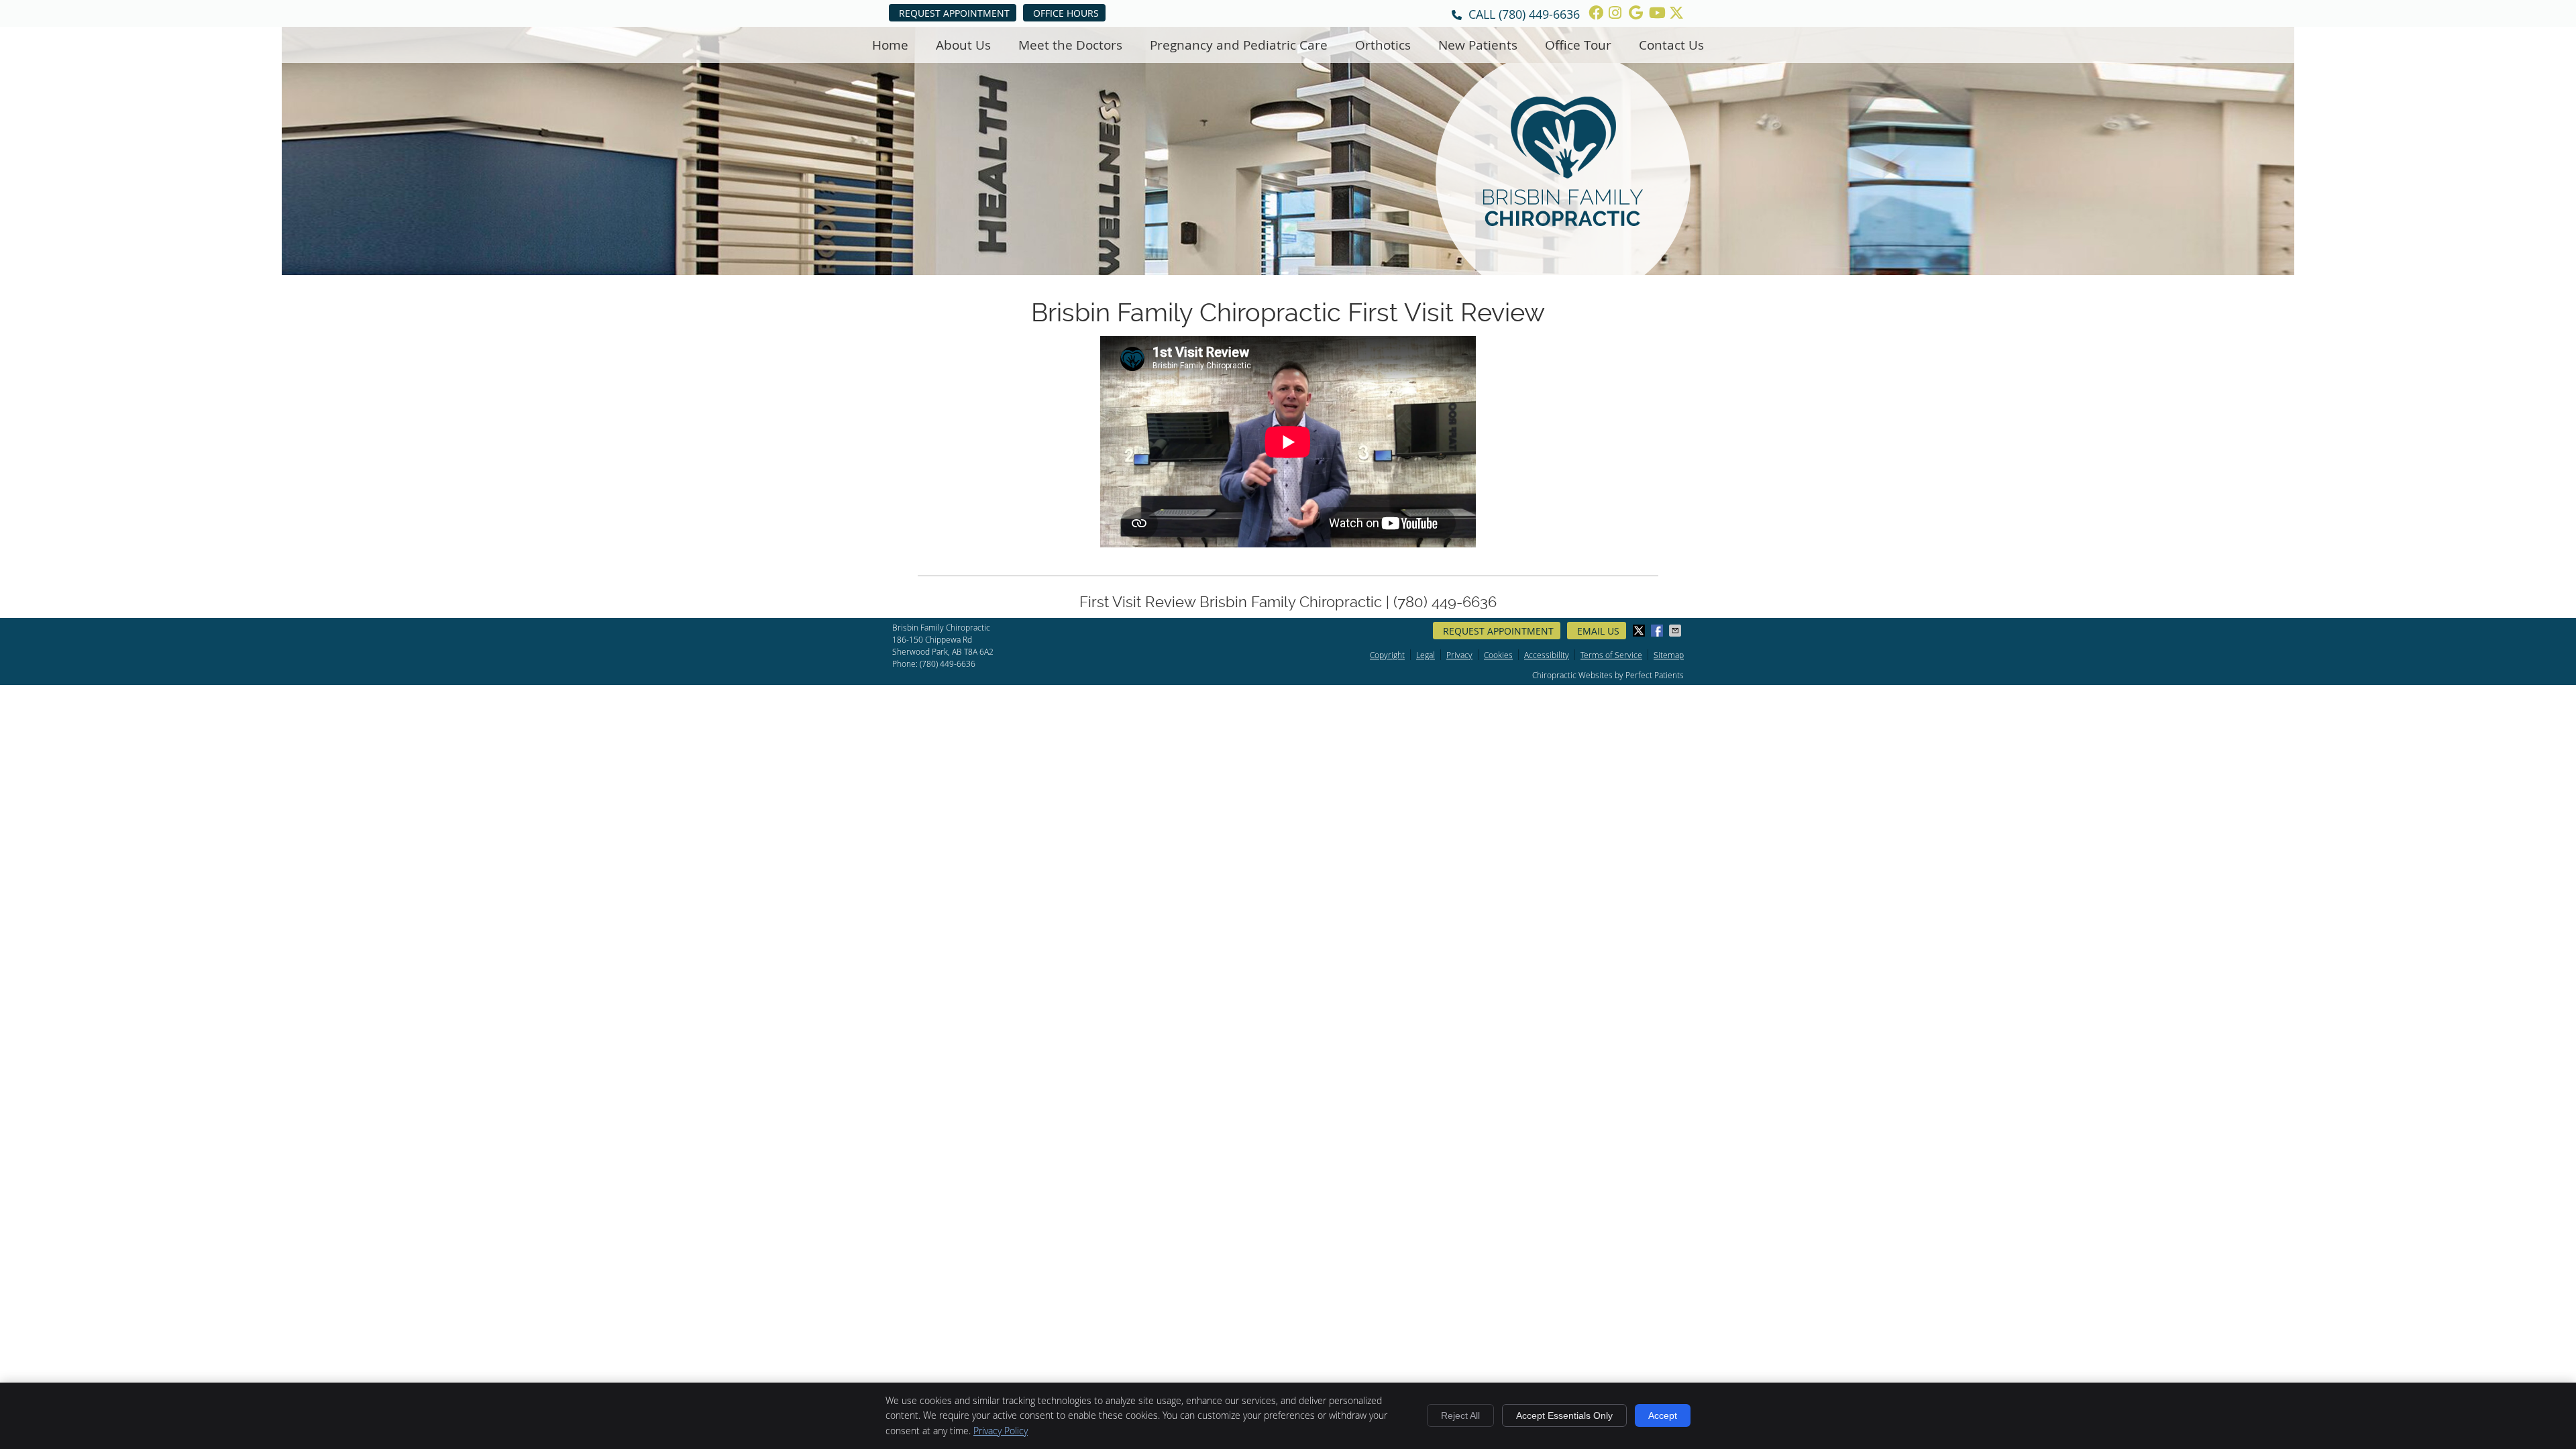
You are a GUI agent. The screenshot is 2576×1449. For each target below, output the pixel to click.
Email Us (1598, 631)
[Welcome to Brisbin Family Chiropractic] (1563, 221)
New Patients (1478, 45)
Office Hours (1066, 13)
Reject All (1460, 1415)
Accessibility (1547, 655)
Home (890, 45)
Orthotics (1383, 45)
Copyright (1387, 655)
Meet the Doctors (1070, 45)
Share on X (1640, 631)
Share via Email (1676, 631)
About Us (963, 45)
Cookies (1498, 655)
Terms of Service (1611, 655)
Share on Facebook (1658, 631)
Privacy (1459, 655)
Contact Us (1671, 45)
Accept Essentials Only (1564, 1415)
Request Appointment (954, 13)
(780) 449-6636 (1539, 14)
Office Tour (1578, 45)
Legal (1426, 655)
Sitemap (1669, 655)
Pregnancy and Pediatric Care (1239, 45)
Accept (1663, 1415)
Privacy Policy (1001, 1431)
